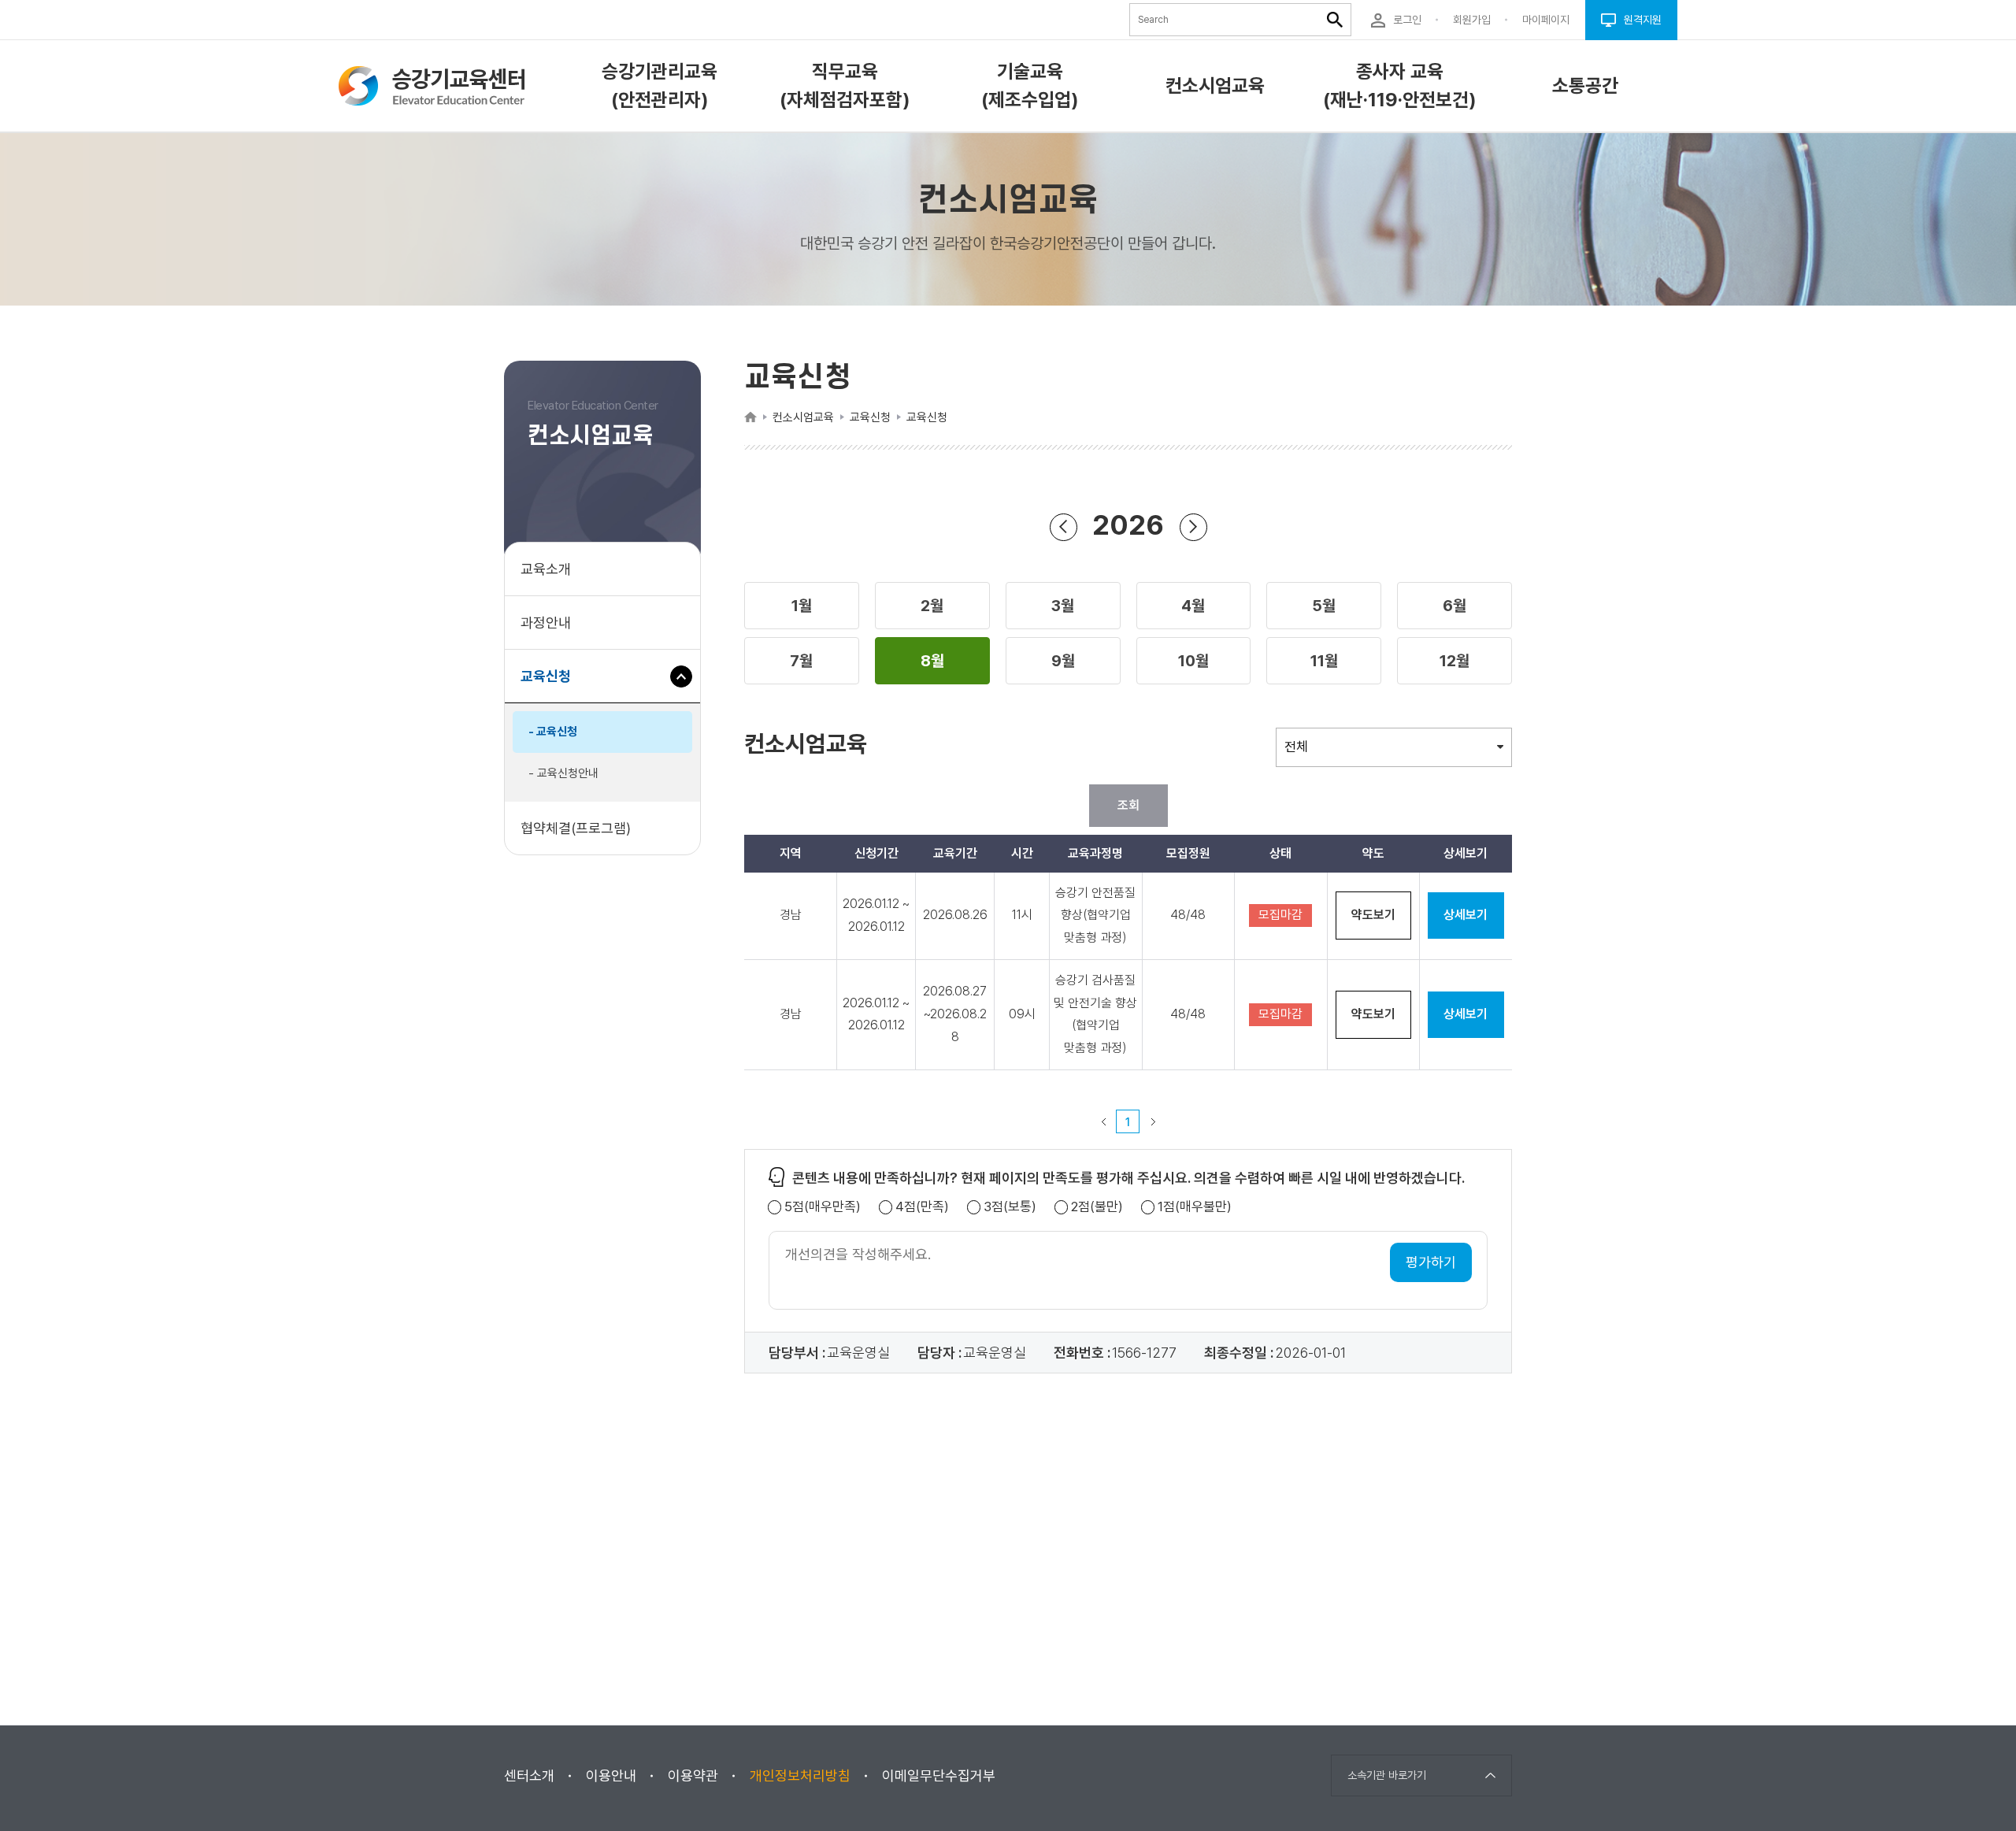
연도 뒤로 (1064, 527)
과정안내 (546, 623)
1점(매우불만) (1195, 1207)
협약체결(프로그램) (576, 828)
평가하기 (1431, 1262)
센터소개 (529, 1775)
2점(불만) (1097, 1207)
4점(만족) (922, 1207)
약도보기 (1373, 915)
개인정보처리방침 (800, 1775)
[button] (802, 606)
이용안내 (611, 1775)
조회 (1128, 805)
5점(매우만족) (823, 1207)
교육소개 (546, 569)
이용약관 (693, 1775)
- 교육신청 (553, 732)
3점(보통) (1010, 1207)
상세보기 (1466, 915)
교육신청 (552, 685)
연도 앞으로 (1193, 527)
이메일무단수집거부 (939, 1775)
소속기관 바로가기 (1387, 1775)
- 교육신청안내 (563, 773)
